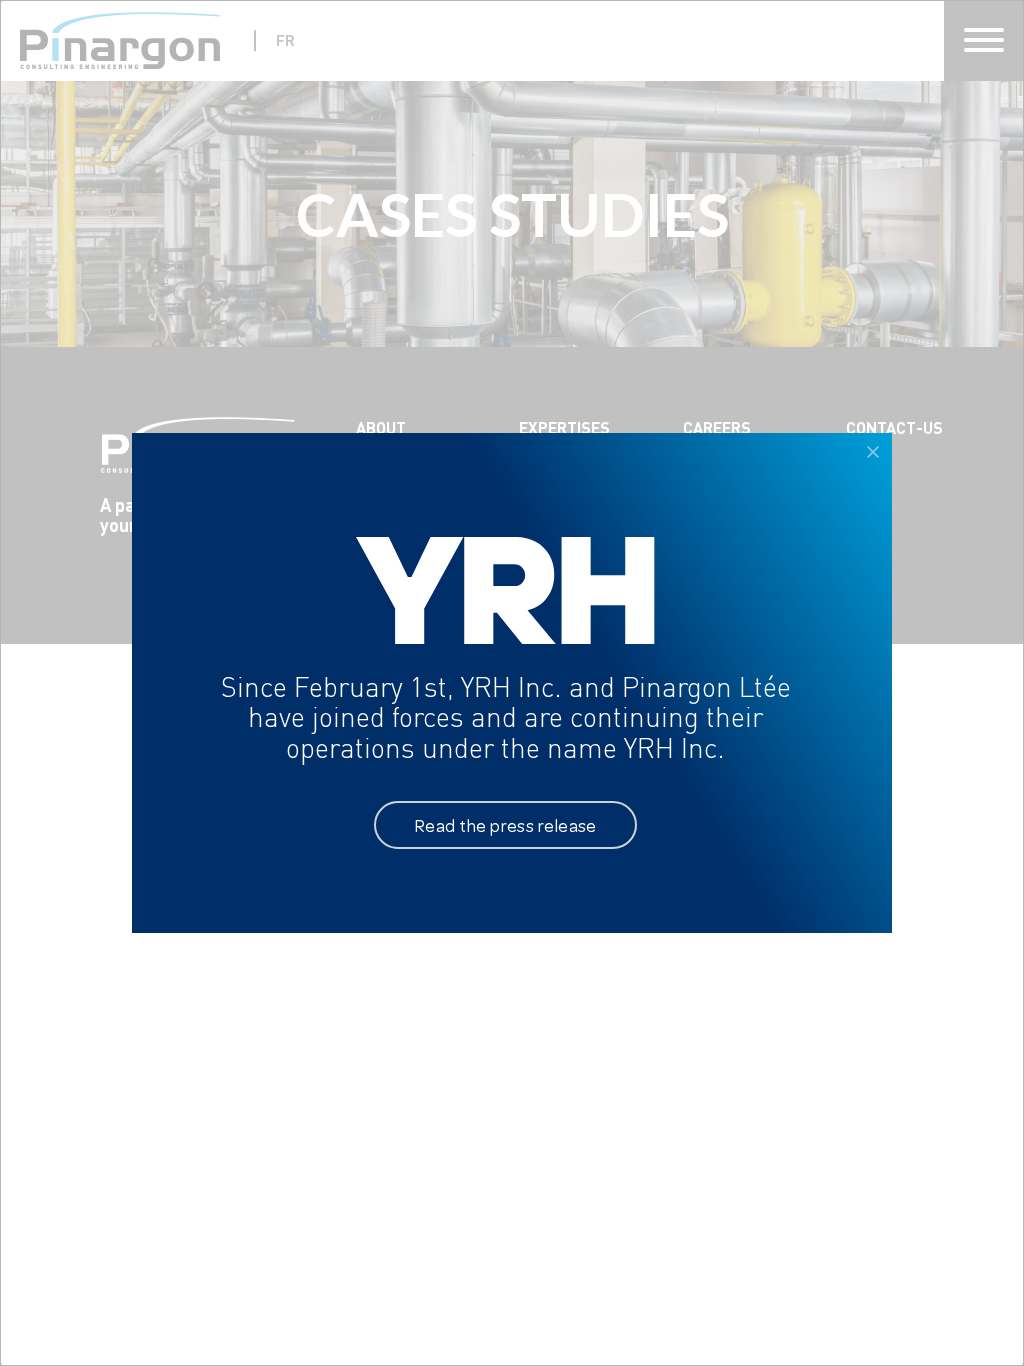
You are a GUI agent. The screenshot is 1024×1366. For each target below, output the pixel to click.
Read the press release (505, 825)
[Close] (873, 452)
